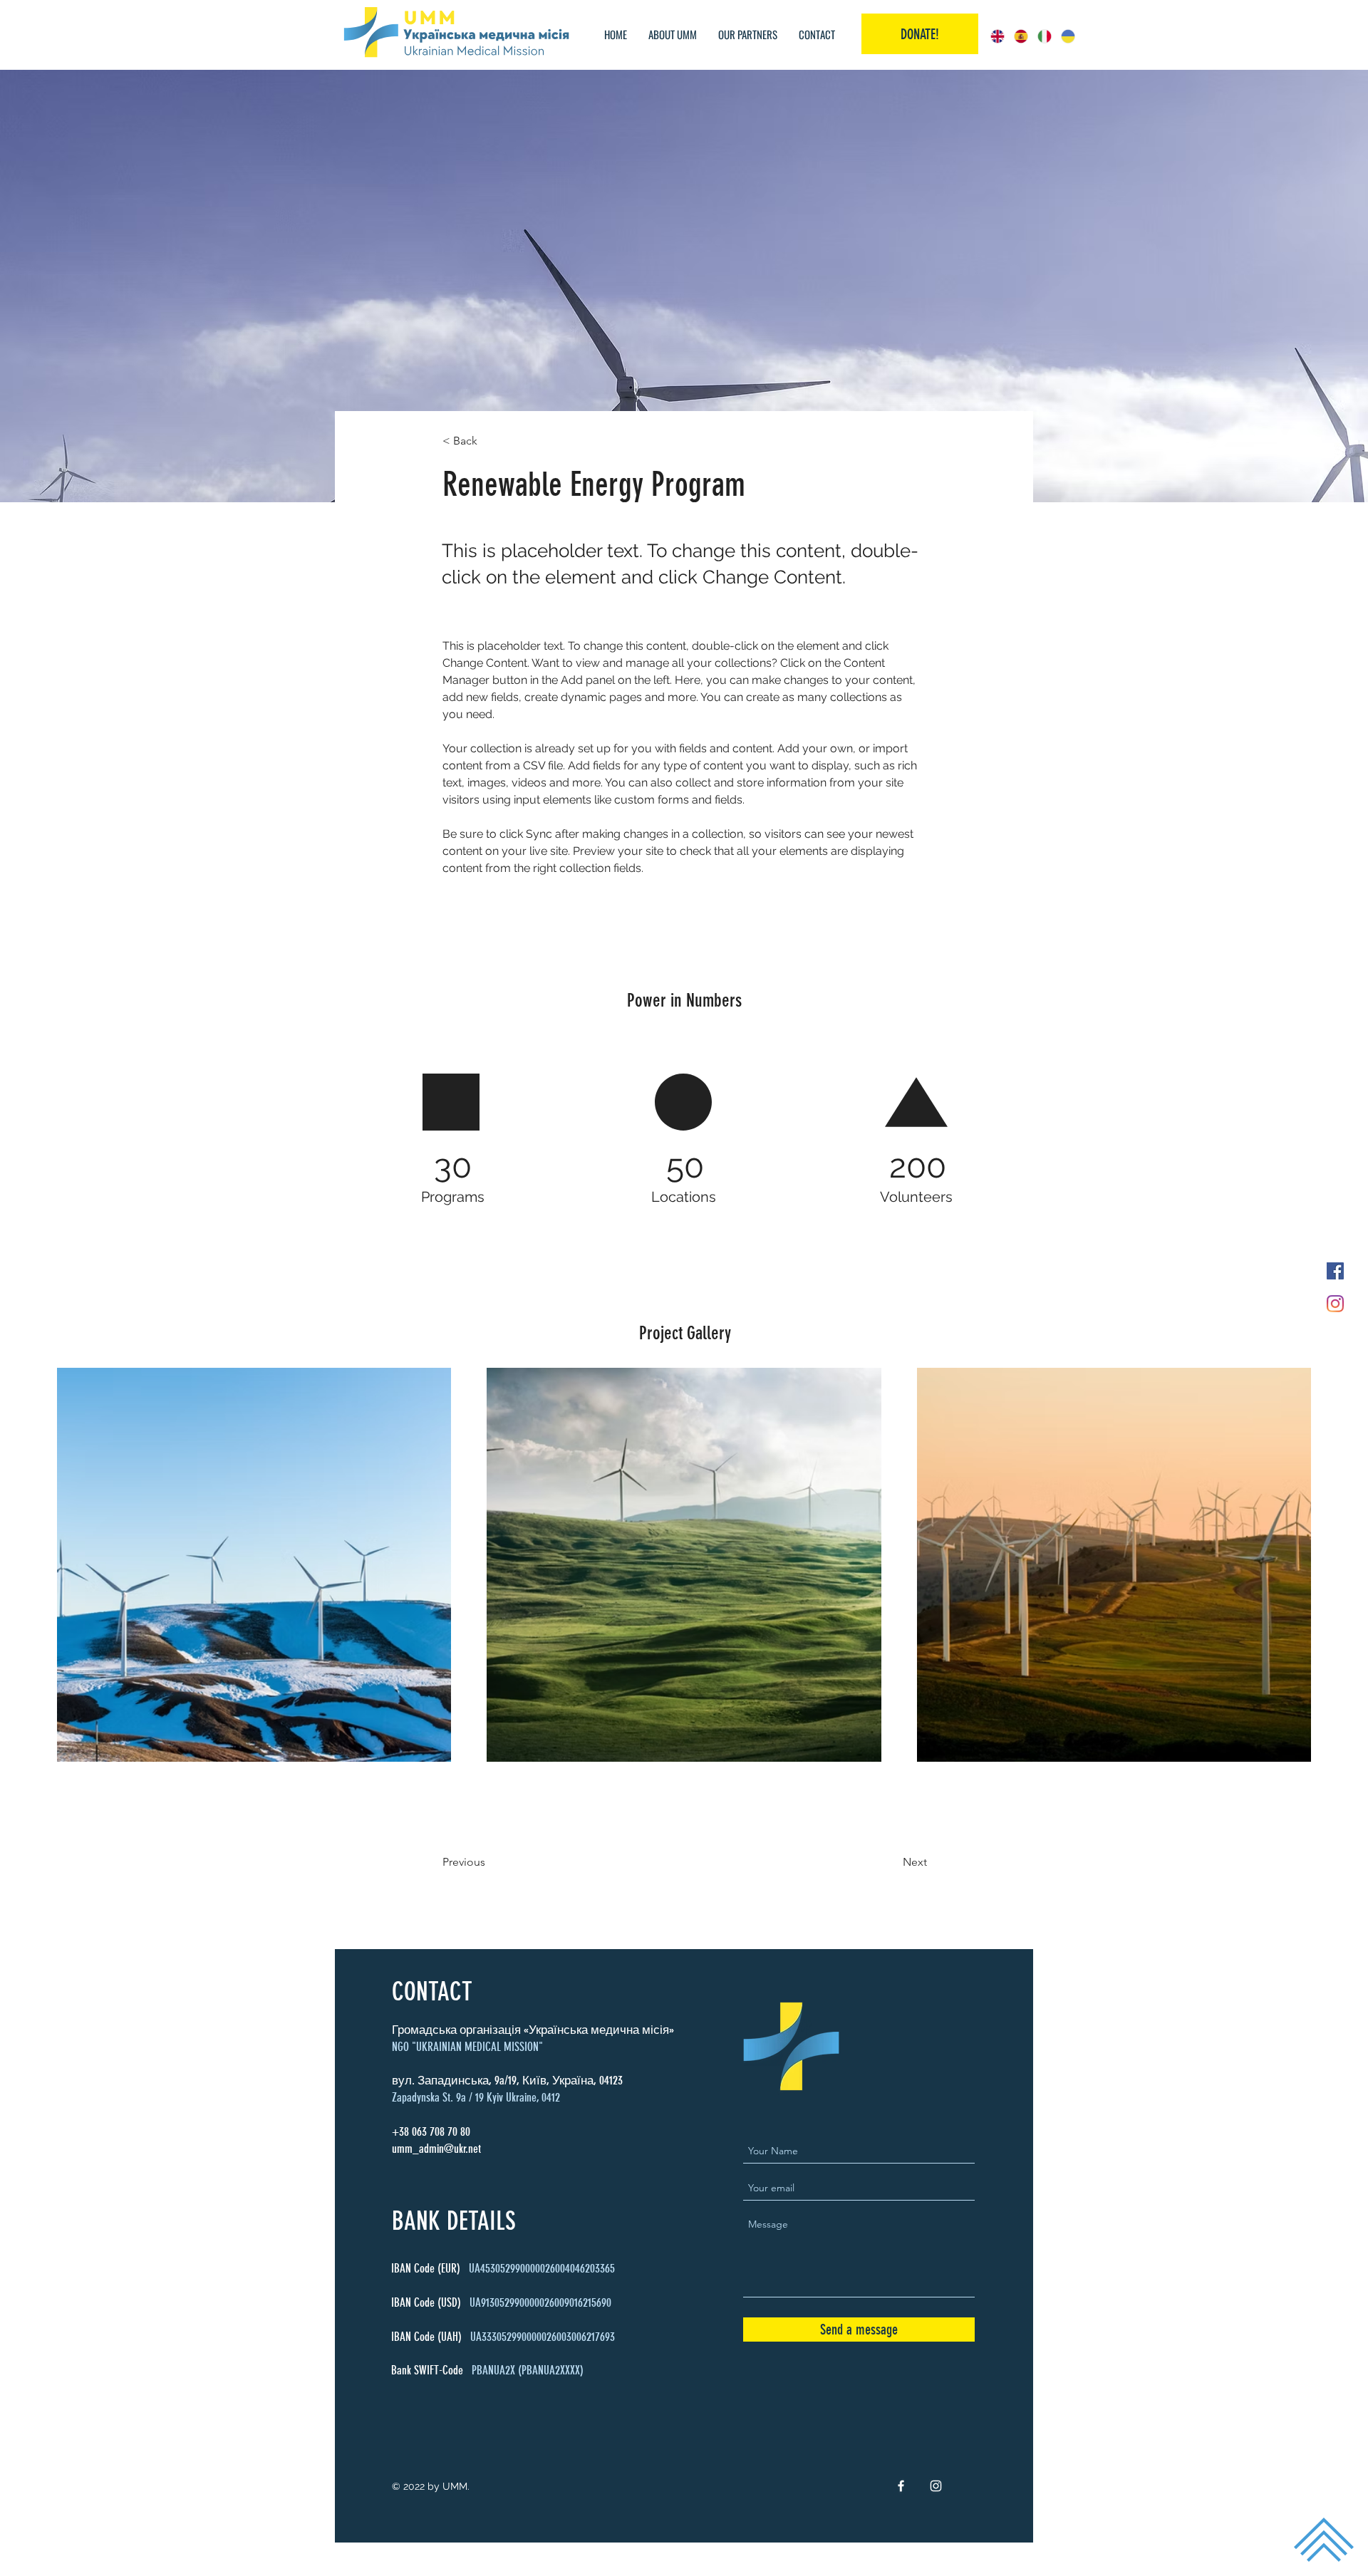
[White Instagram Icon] (936, 2486)
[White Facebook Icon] (901, 2486)
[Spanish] (1021, 36)
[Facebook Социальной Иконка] (1335, 1271)
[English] (997, 36)
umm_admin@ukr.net (436, 2149)
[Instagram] (1335, 1304)
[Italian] (1044, 36)
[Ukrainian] (1068, 36)
